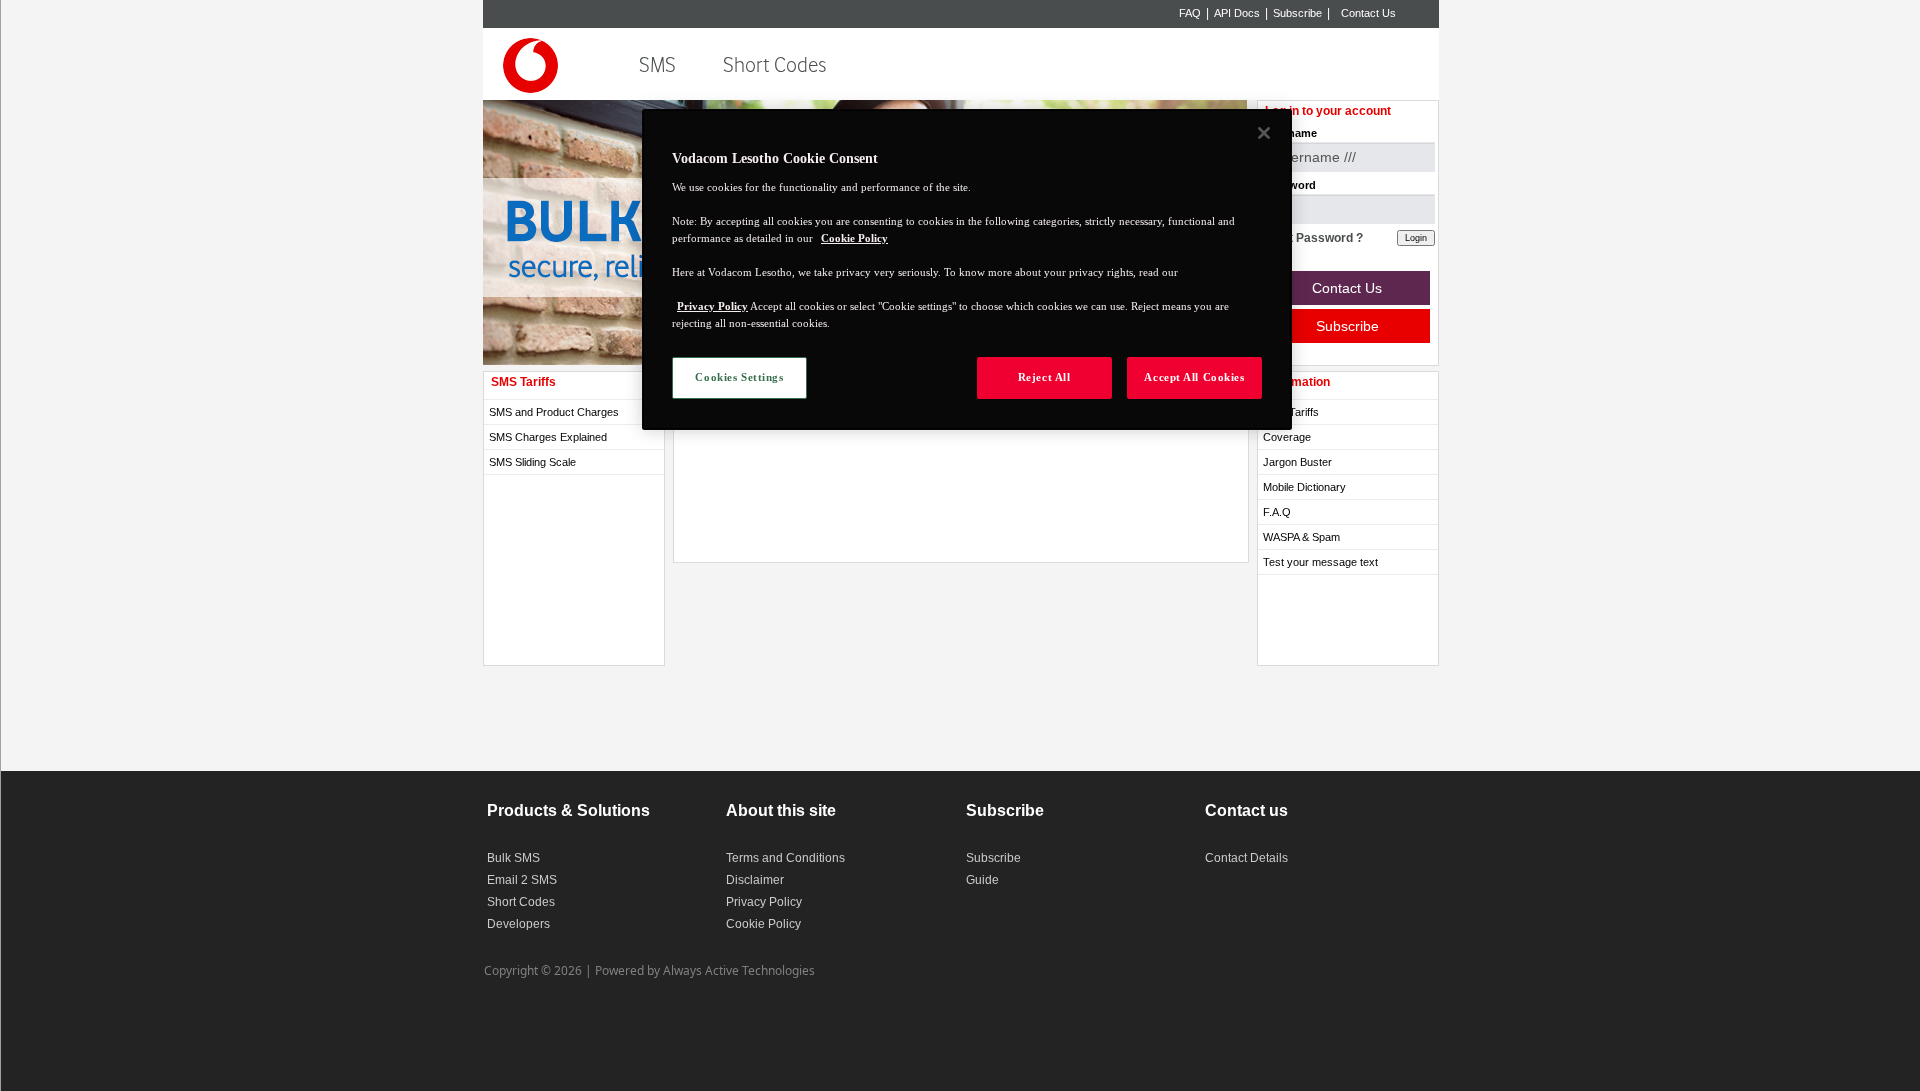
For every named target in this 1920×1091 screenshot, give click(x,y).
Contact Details (1246, 858)
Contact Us (1368, 13)
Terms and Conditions (785, 858)
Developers (518, 924)
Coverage (1287, 437)
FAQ (1190, 13)
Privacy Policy (764, 902)
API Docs (1237, 13)
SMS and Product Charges (554, 412)
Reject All (1044, 377)
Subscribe (1297, 13)
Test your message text (1320, 562)
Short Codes (774, 65)
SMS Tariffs (1291, 412)
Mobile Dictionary (1304, 487)
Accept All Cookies (1194, 377)
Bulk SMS (513, 858)
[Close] (1264, 133)
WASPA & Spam (1301, 537)
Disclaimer (755, 880)
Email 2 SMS (522, 880)
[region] (967, 269)
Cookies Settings (739, 377)
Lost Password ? (1315, 238)
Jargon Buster (1297, 462)
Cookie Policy (763, 924)
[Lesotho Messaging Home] (535, 68)
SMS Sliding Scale (532, 462)
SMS (657, 65)
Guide (982, 880)
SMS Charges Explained (548, 437)
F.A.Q (1277, 512)
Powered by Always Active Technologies (705, 970)
